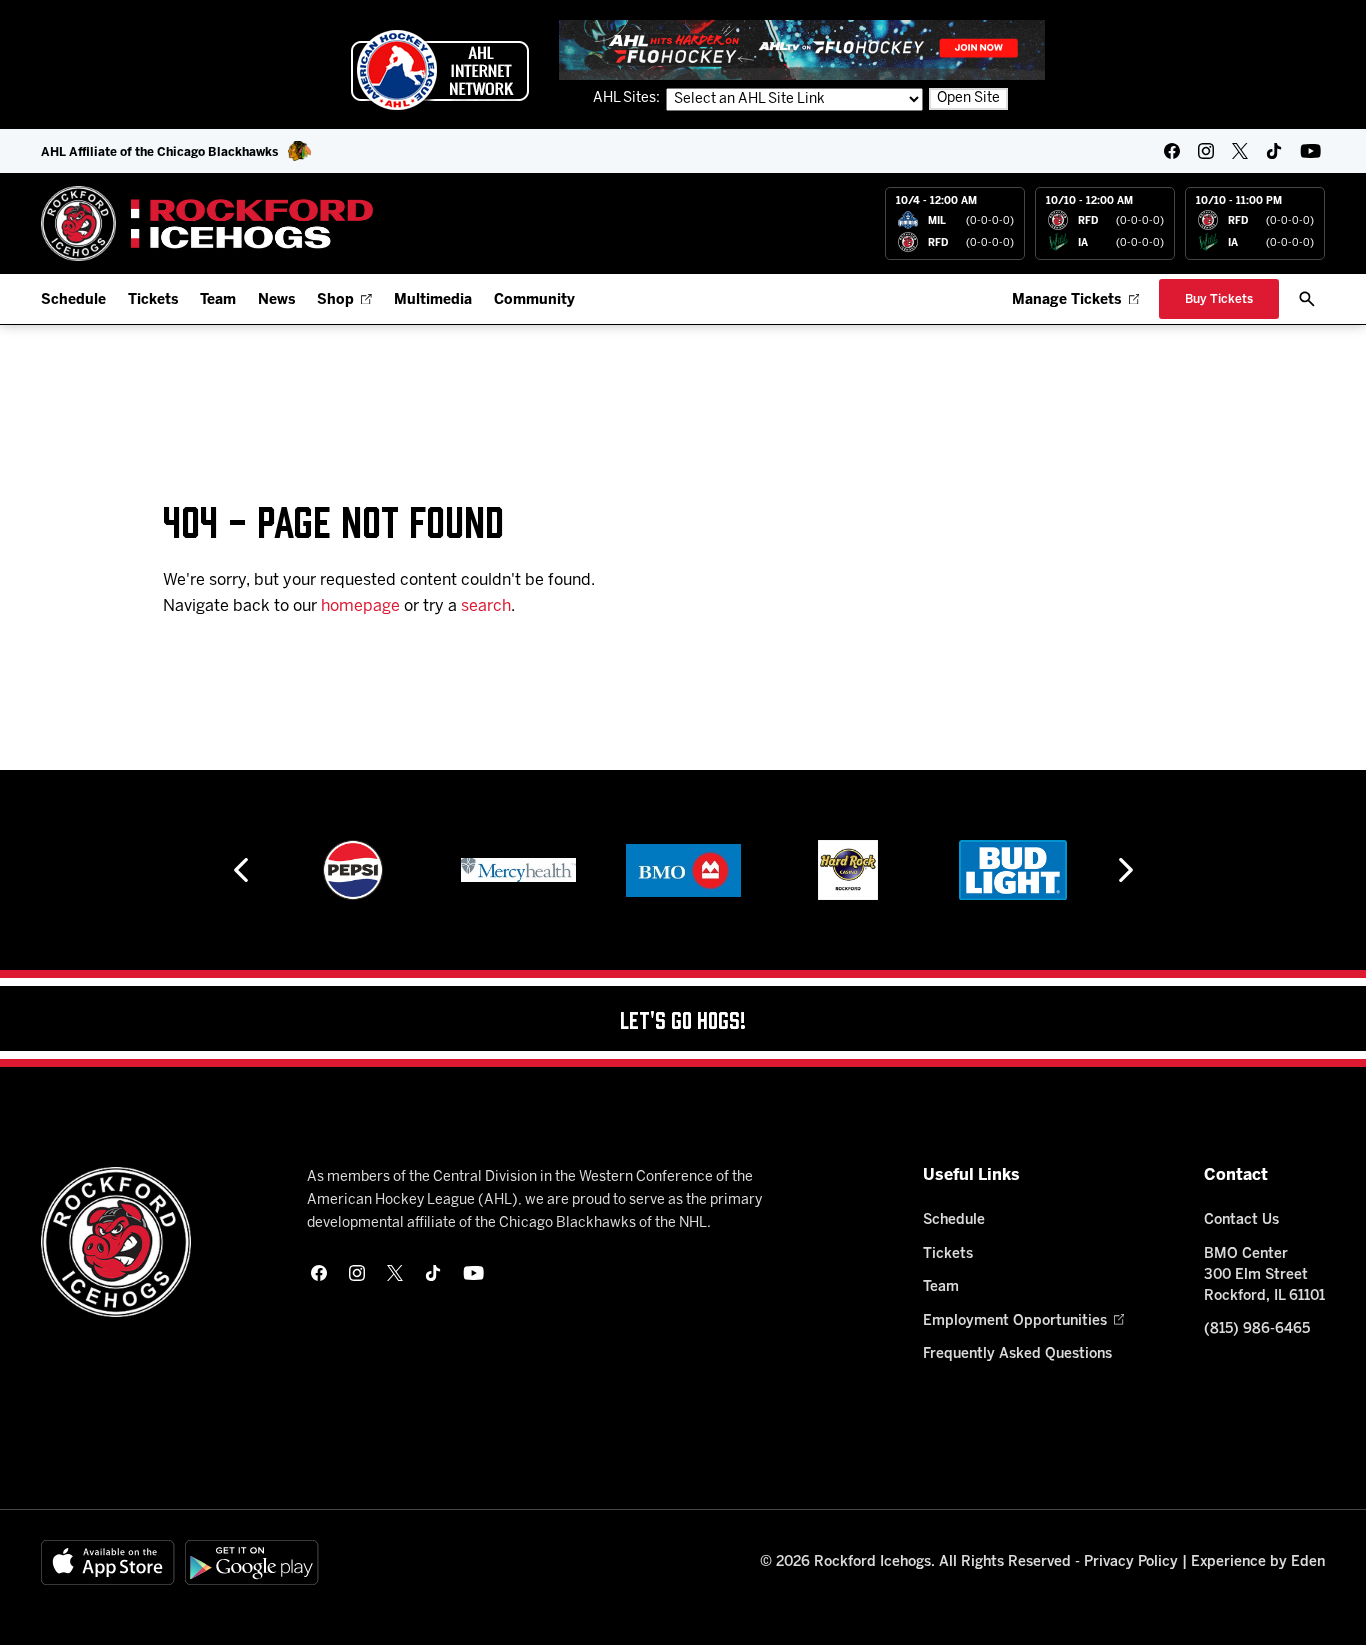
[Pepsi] (353, 870)
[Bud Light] (1012, 870)
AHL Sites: (628, 98)
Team (218, 300)
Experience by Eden (1258, 1562)
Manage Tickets (1066, 300)
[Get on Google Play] (252, 1562)
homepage (360, 606)
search (486, 606)
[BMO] (683, 870)
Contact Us (1241, 1220)
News (276, 300)
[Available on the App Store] (108, 1562)
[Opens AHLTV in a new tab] (802, 49)
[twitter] (1240, 151)
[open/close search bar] (1307, 299)
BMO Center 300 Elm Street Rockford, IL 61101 (1264, 1275)
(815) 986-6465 (1257, 1329)
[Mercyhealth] (518, 870)
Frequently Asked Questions (1017, 1354)
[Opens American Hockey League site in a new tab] (440, 70)
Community (534, 300)
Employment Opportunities (1015, 1321)
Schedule (73, 300)
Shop (335, 300)
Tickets (153, 300)
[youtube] (1310, 151)
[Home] (207, 223)
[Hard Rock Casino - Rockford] (848, 870)
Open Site (968, 98)
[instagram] (1206, 151)
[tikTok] (1274, 151)
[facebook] (1172, 151)
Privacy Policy (1131, 1562)
